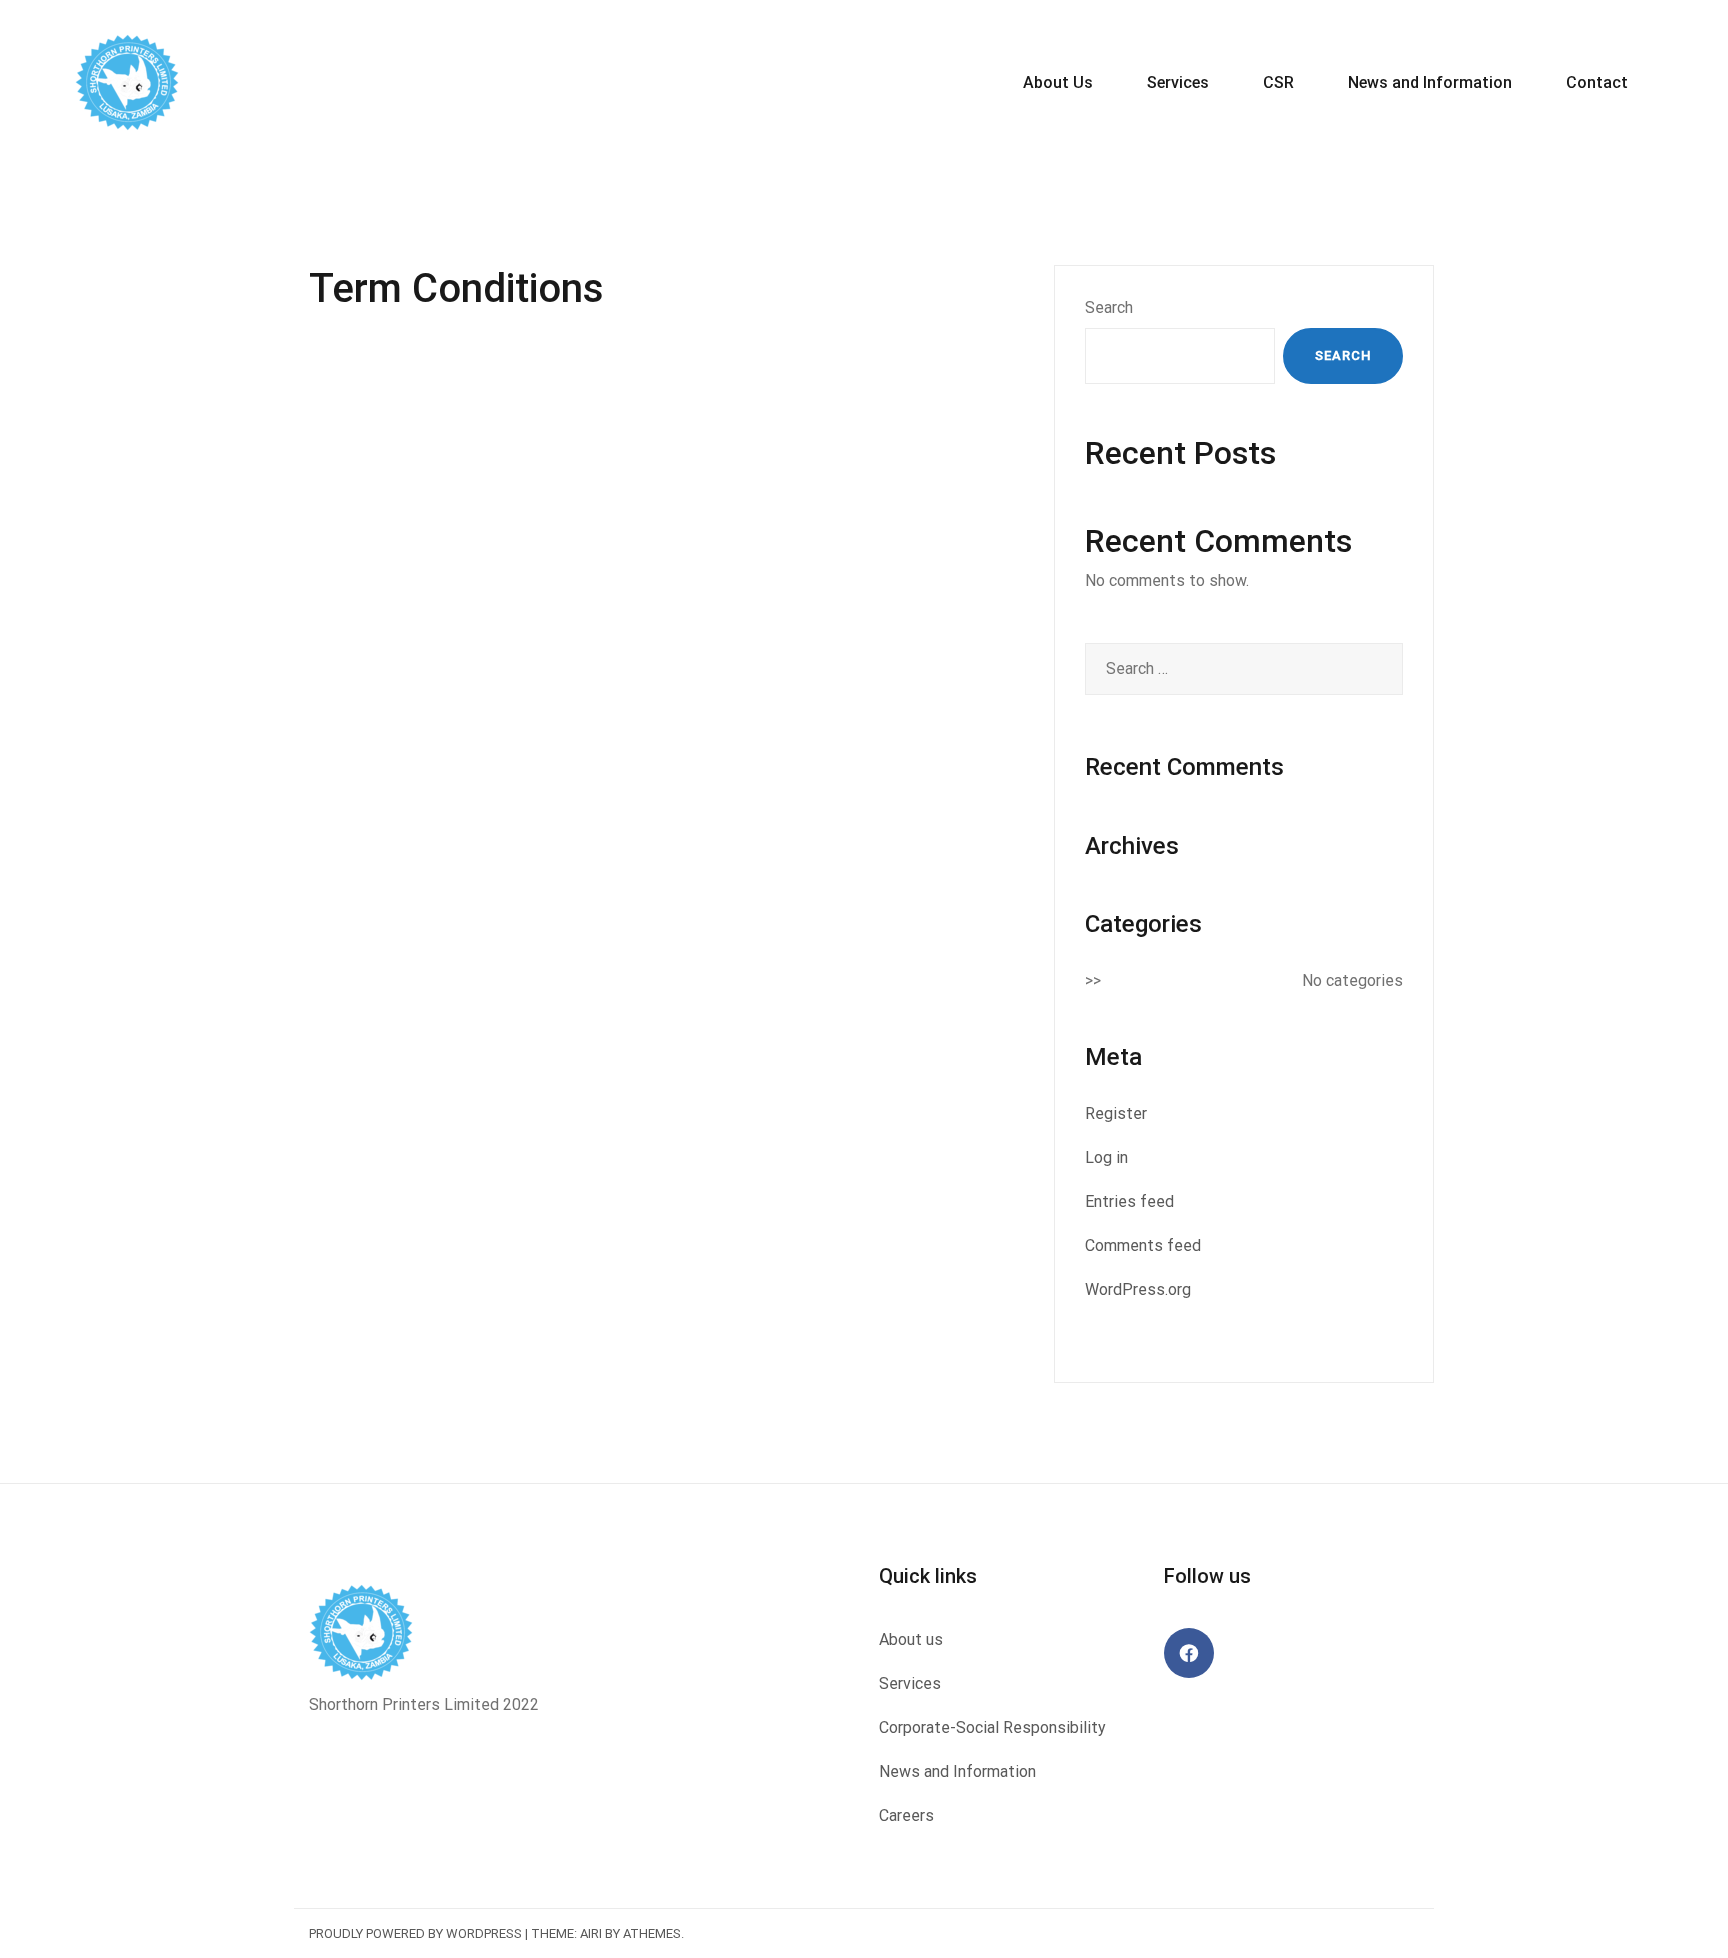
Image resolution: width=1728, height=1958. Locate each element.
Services (1178, 82)
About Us (1058, 82)
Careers (906, 1815)
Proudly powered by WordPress (415, 1933)
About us (911, 1639)
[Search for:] (1244, 669)
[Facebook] (1189, 1653)
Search (1109, 307)
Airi (591, 1933)
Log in (1106, 1157)
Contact (1597, 82)
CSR (1278, 82)
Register (1116, 1113)
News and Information (1430, 82)
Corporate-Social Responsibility (992, 1727)
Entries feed (1129, 1201)
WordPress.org (1138, 1289)
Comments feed (1143, 1245)
